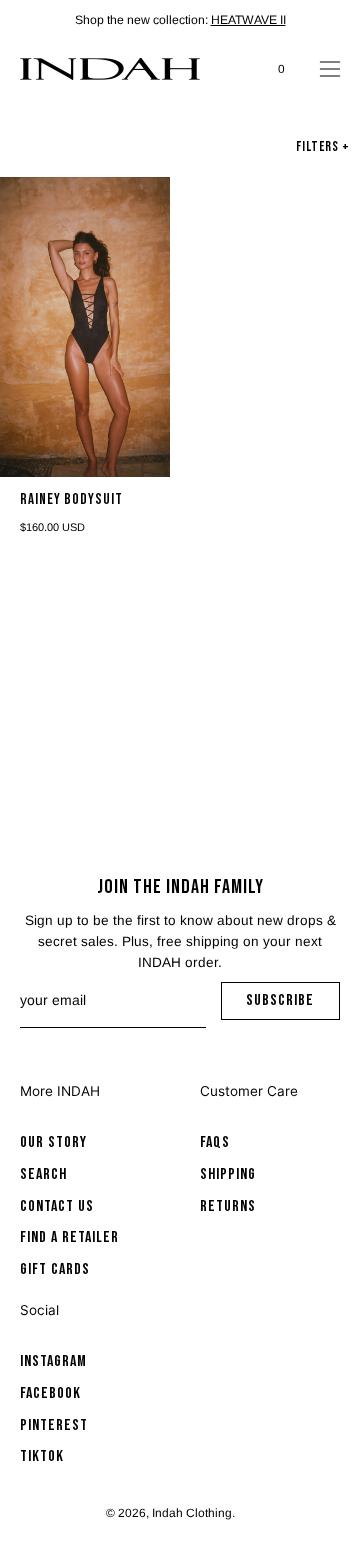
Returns (228, 1205)
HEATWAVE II (248, 20)
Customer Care (249, 1091)
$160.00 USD (52, 527)
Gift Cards (55, 1269)
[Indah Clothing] (110, 69)
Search (43, 1173)
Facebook (50, 1393)
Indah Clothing (192, 1513)
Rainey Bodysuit (71, 500)
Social (39, 1310)
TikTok (42, 1456)
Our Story (53, 1142)
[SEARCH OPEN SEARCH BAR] (234, 68)
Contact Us (57, 1205)
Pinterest (54, 1424)
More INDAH (60, 1091)
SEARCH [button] (234, 68)
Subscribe (293, 1005)
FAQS (215, 1142)
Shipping (228, 1173)
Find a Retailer (69, 1237)
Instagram (53, 1361)
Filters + (323, 147)
